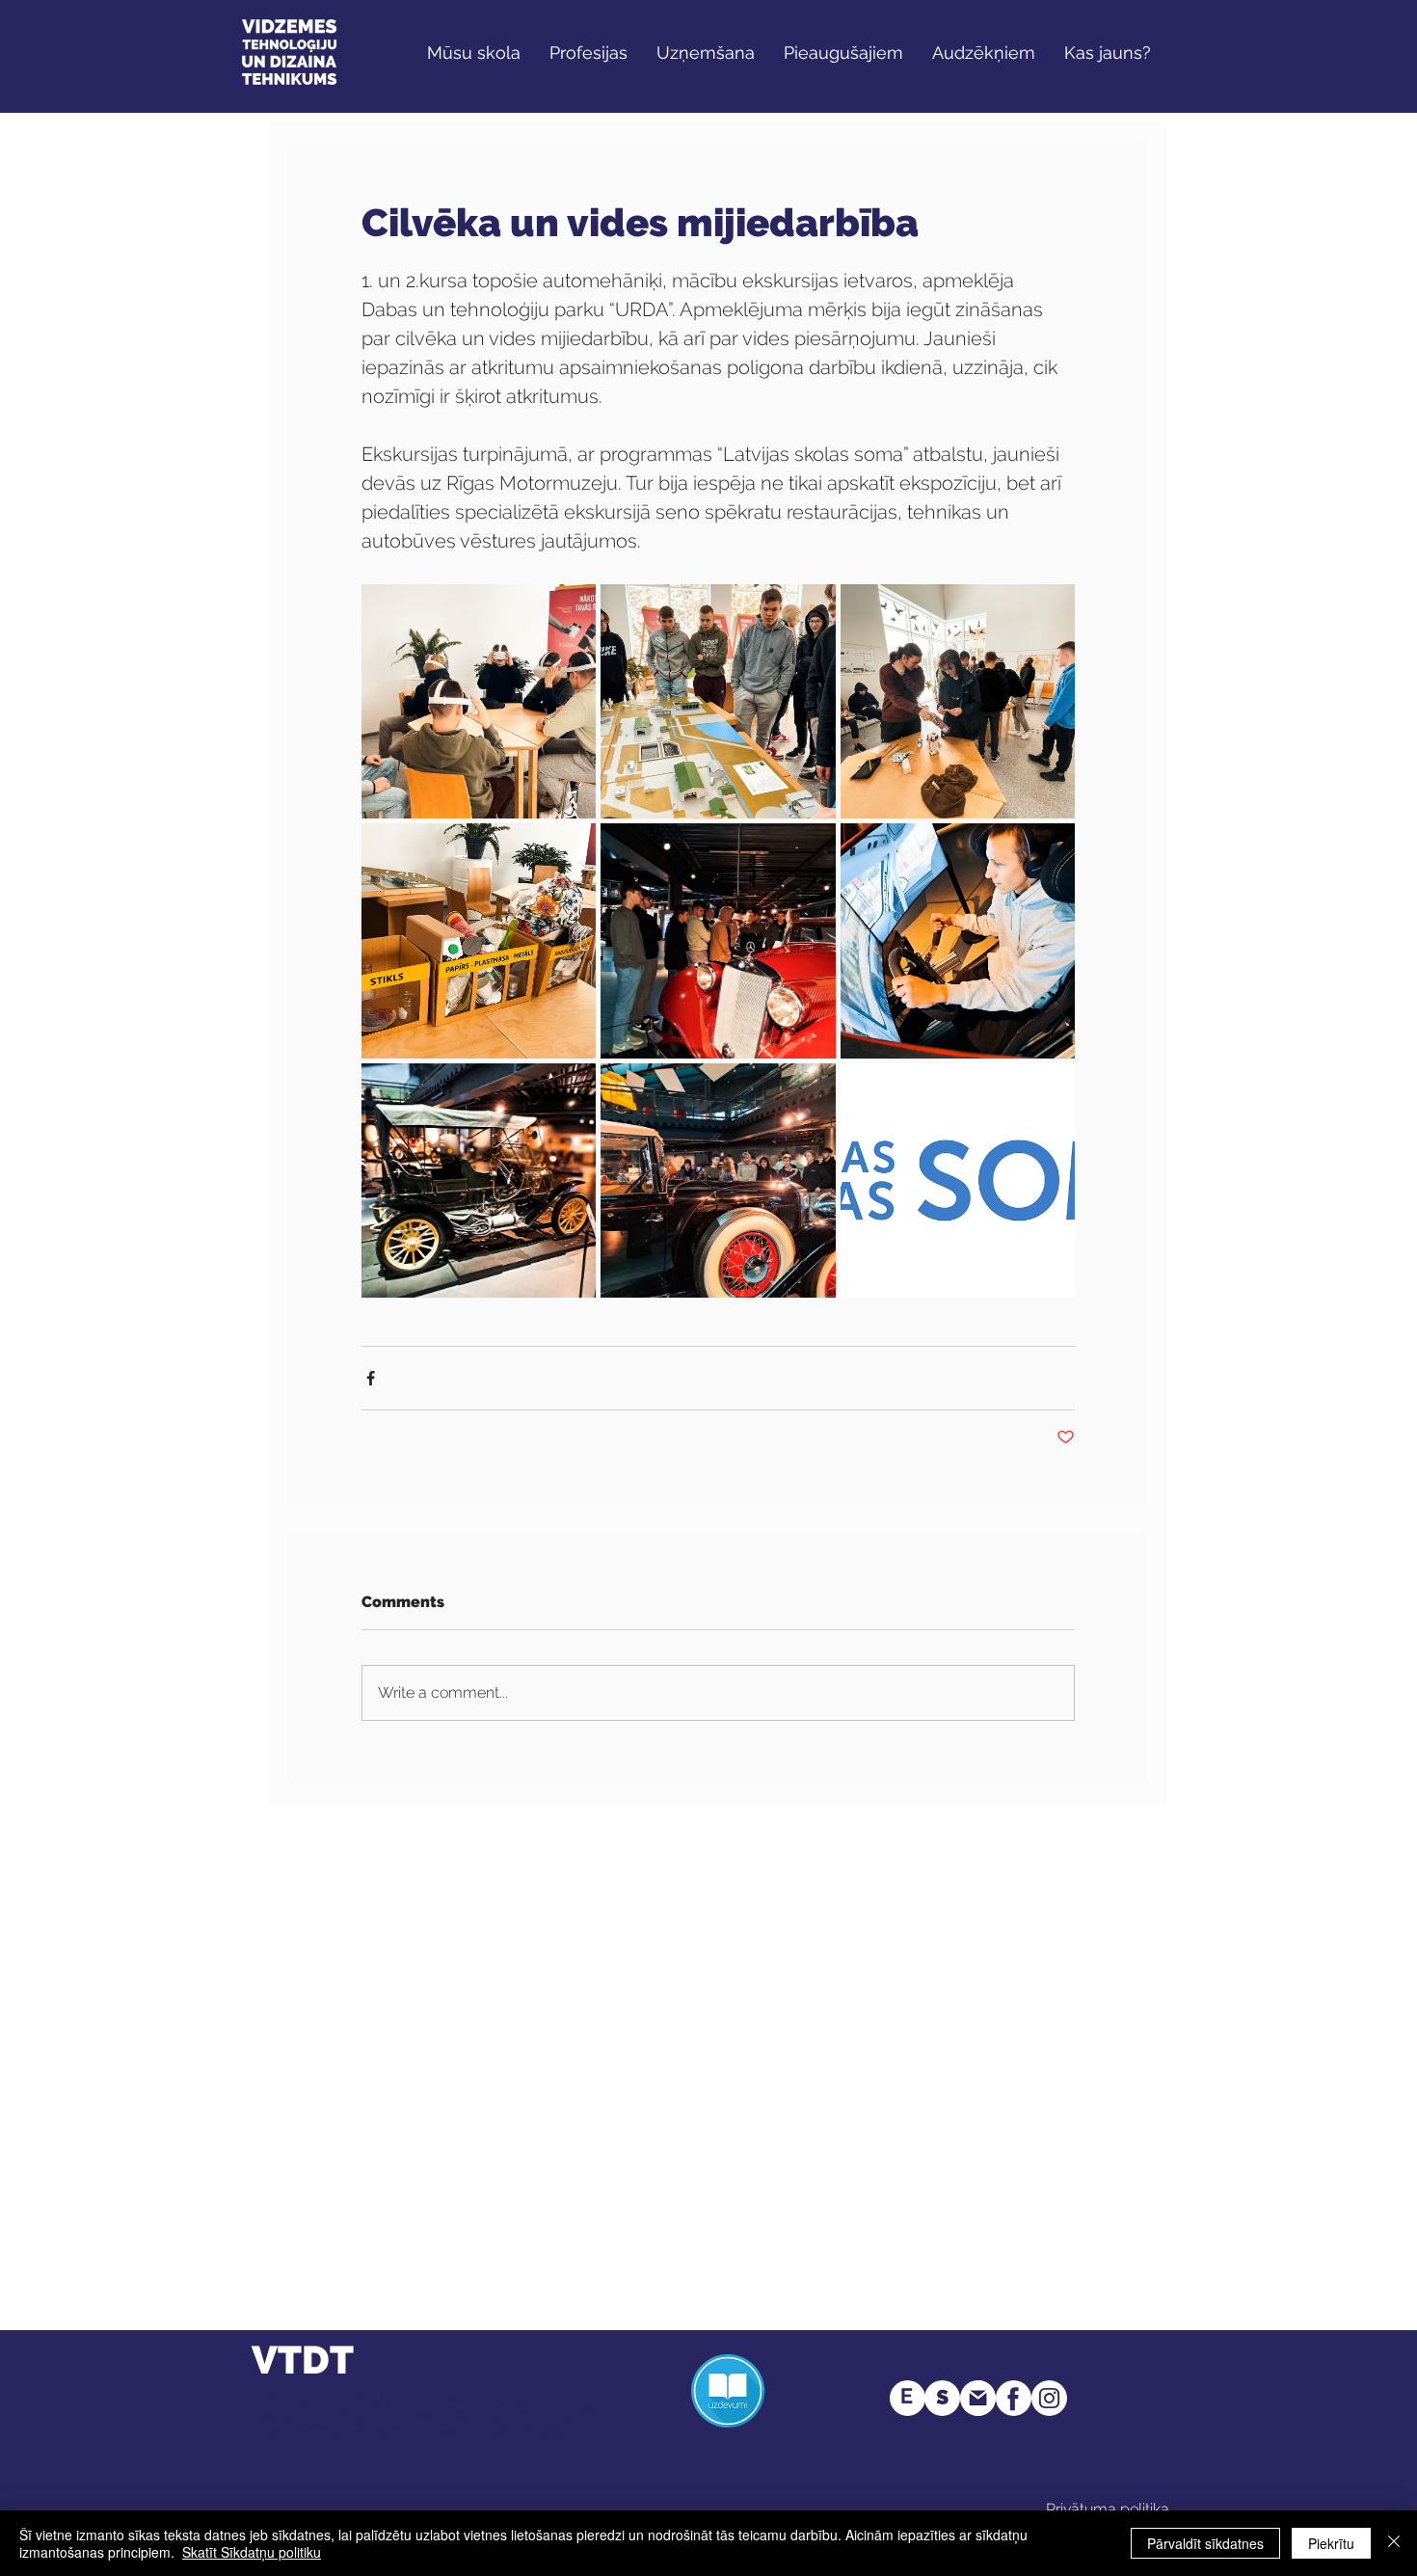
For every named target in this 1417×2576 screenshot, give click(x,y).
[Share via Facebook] (371, 1378)
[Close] (1394, 2543)
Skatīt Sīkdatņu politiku (252, 2552)
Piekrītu (1331, 2543)
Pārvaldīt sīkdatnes (1205, 2543)
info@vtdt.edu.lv (524, 2428)
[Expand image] (479, 701)
